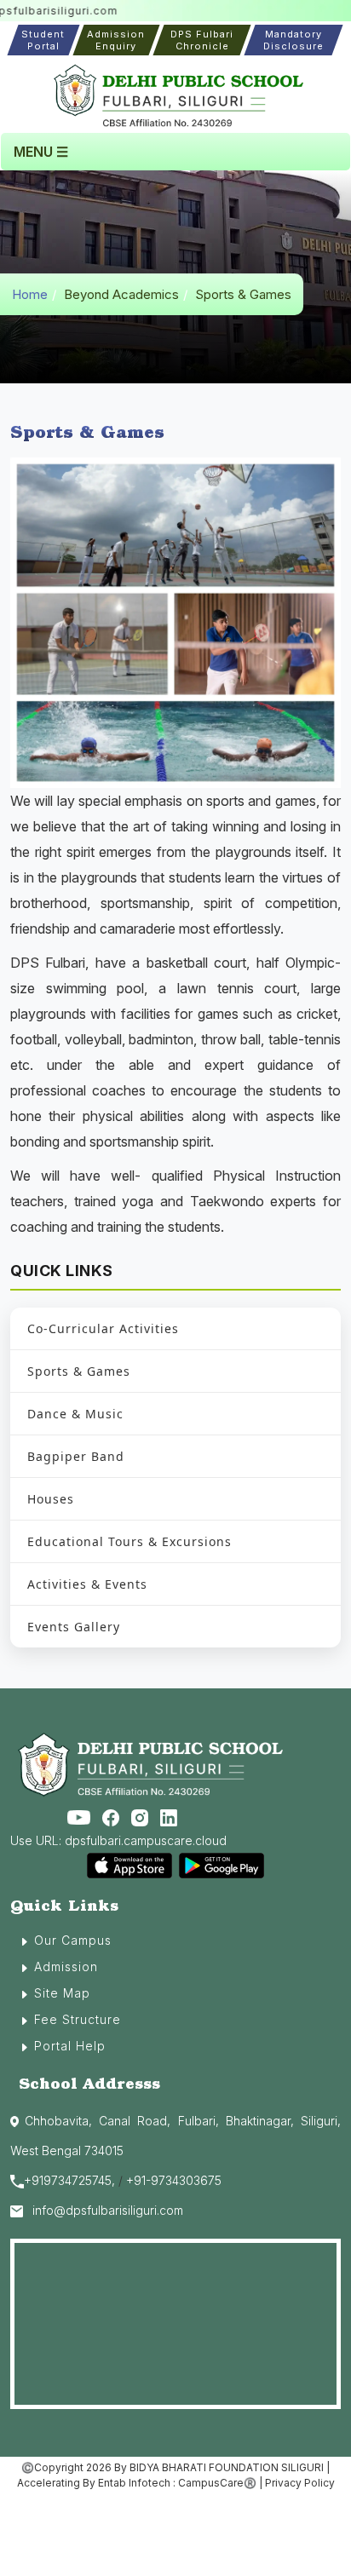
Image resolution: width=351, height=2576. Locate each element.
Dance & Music (75, 1414)
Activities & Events (87, 1584)
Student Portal (43, 40)
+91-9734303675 (174, 2180)
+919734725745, (69, 2180)
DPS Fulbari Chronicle (202, 40)
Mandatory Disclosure (293, 40)
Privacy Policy (300, 2483)
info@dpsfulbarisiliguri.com (108, 2210)
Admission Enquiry (116, 40)
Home (30, 294)
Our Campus (73, 1940)
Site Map (62, 1993)
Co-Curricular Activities (103, 1328)
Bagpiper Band (76, 1456)
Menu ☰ (41, 152)
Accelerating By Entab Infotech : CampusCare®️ (137, 2483)
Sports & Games (79, 1371)
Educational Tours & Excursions (129, 1541)
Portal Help (70, 2046)
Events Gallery (74, 1627)
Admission (66, 1966)
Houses (51, 1499)
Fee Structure (78, 2019)
